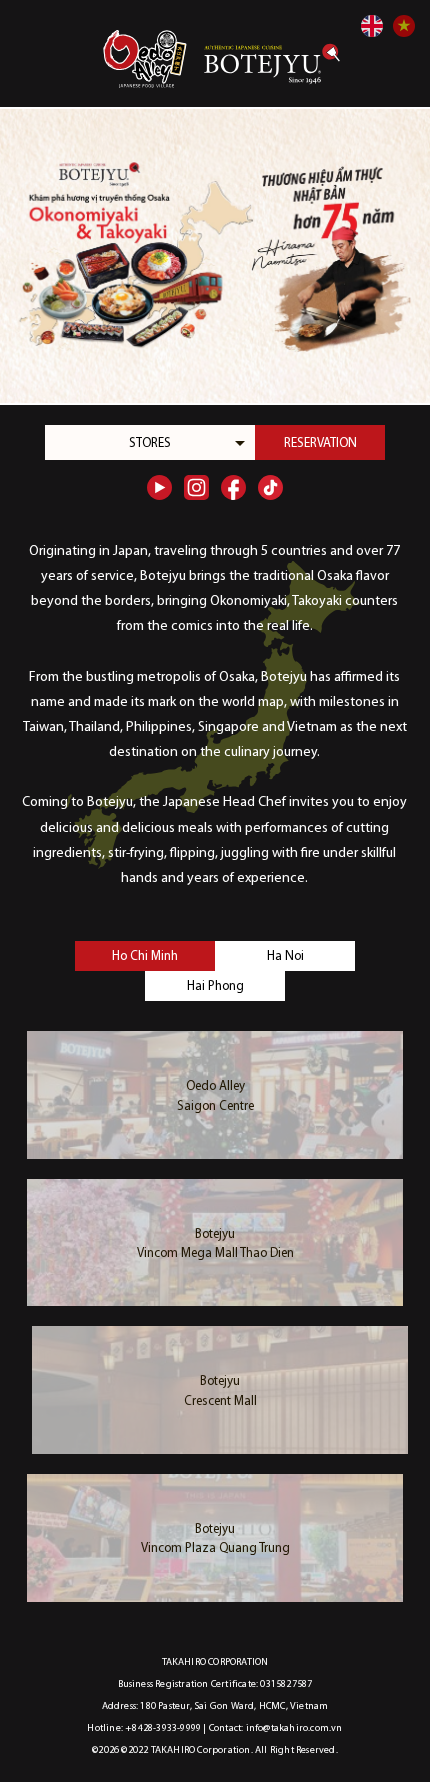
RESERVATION (320, 443)
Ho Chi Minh (145, 956)
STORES (150, 443)
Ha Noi (285, 956)
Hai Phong (215, 986)
